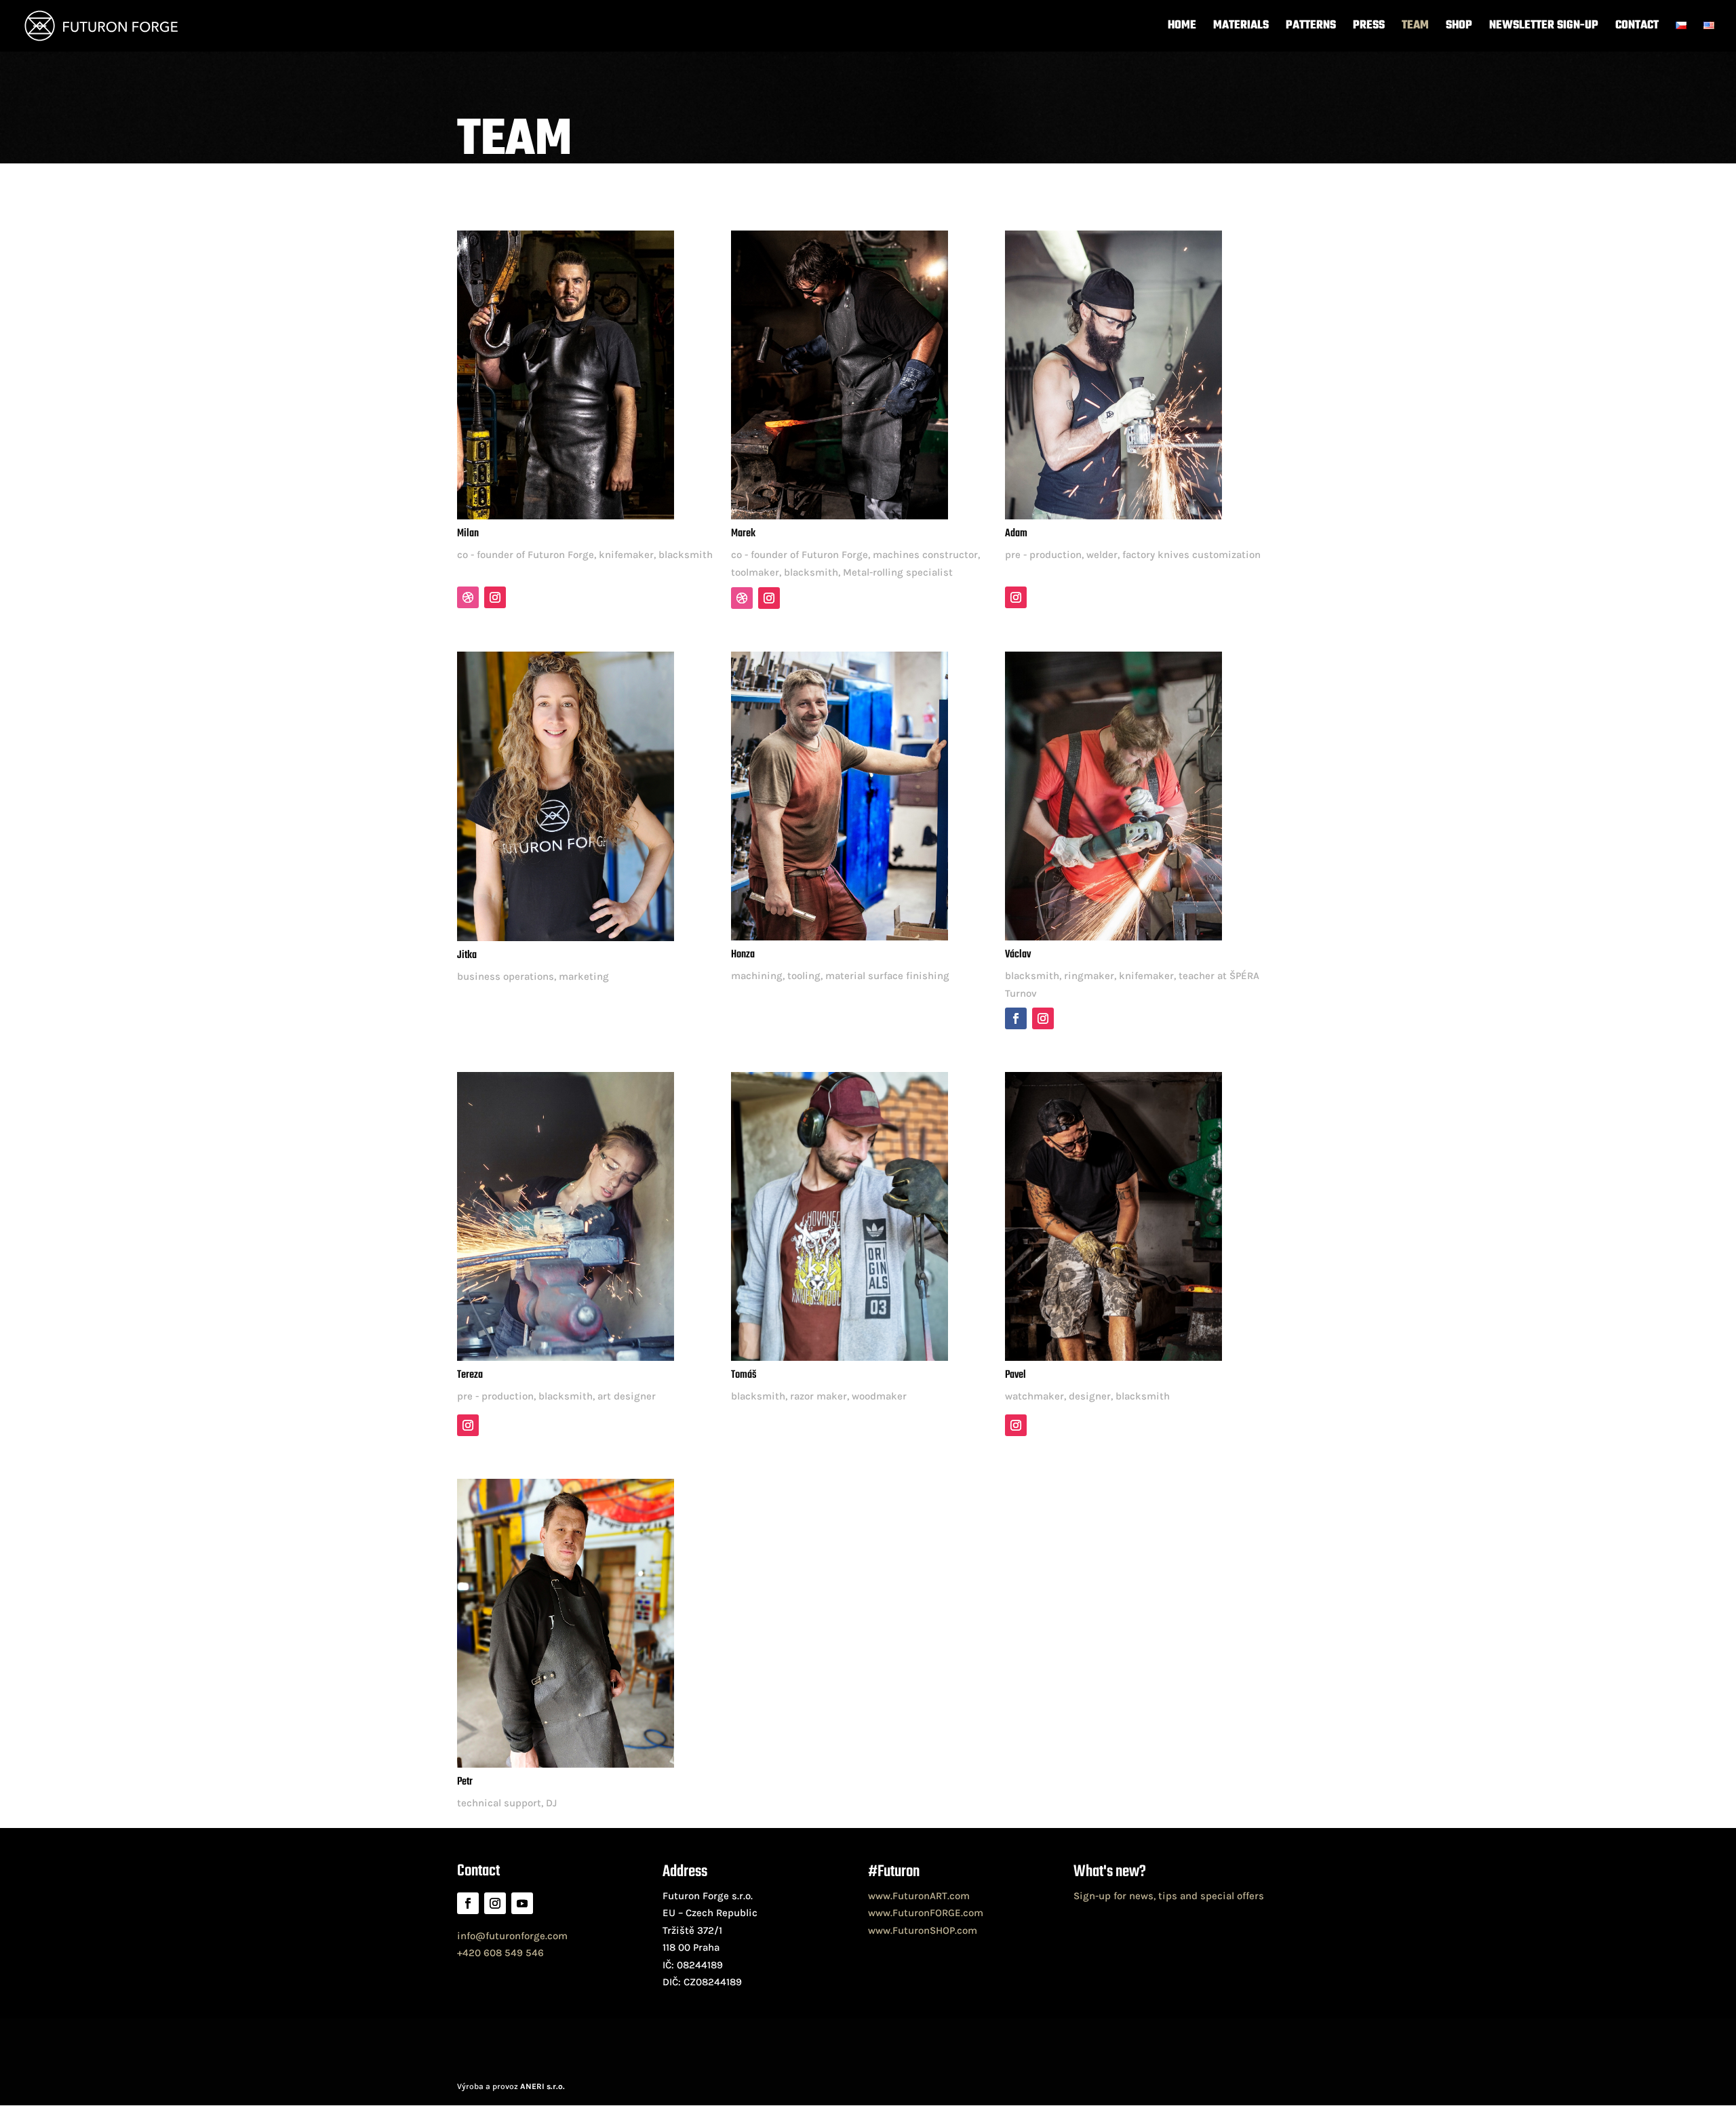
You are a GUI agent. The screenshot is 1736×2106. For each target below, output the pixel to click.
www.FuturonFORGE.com (926, 1913)
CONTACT (1637, 28)
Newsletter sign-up (1544, 28)
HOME (1182, 28)
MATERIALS (1241, 28)
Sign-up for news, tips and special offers (1169, 1896)
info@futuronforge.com (512, 1936)
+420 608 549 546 (500, 1953)
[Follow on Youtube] (522, 1903)
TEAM (1415, 28)
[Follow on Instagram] (495, 597)
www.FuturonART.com (919, 1896)
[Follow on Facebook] (1016, 1018)
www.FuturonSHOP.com (923, 1930)
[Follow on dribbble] (468, 597)
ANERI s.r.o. (542, 2086)
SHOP (1459, 28)
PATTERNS (1311, 28)
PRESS (1369, 28)
